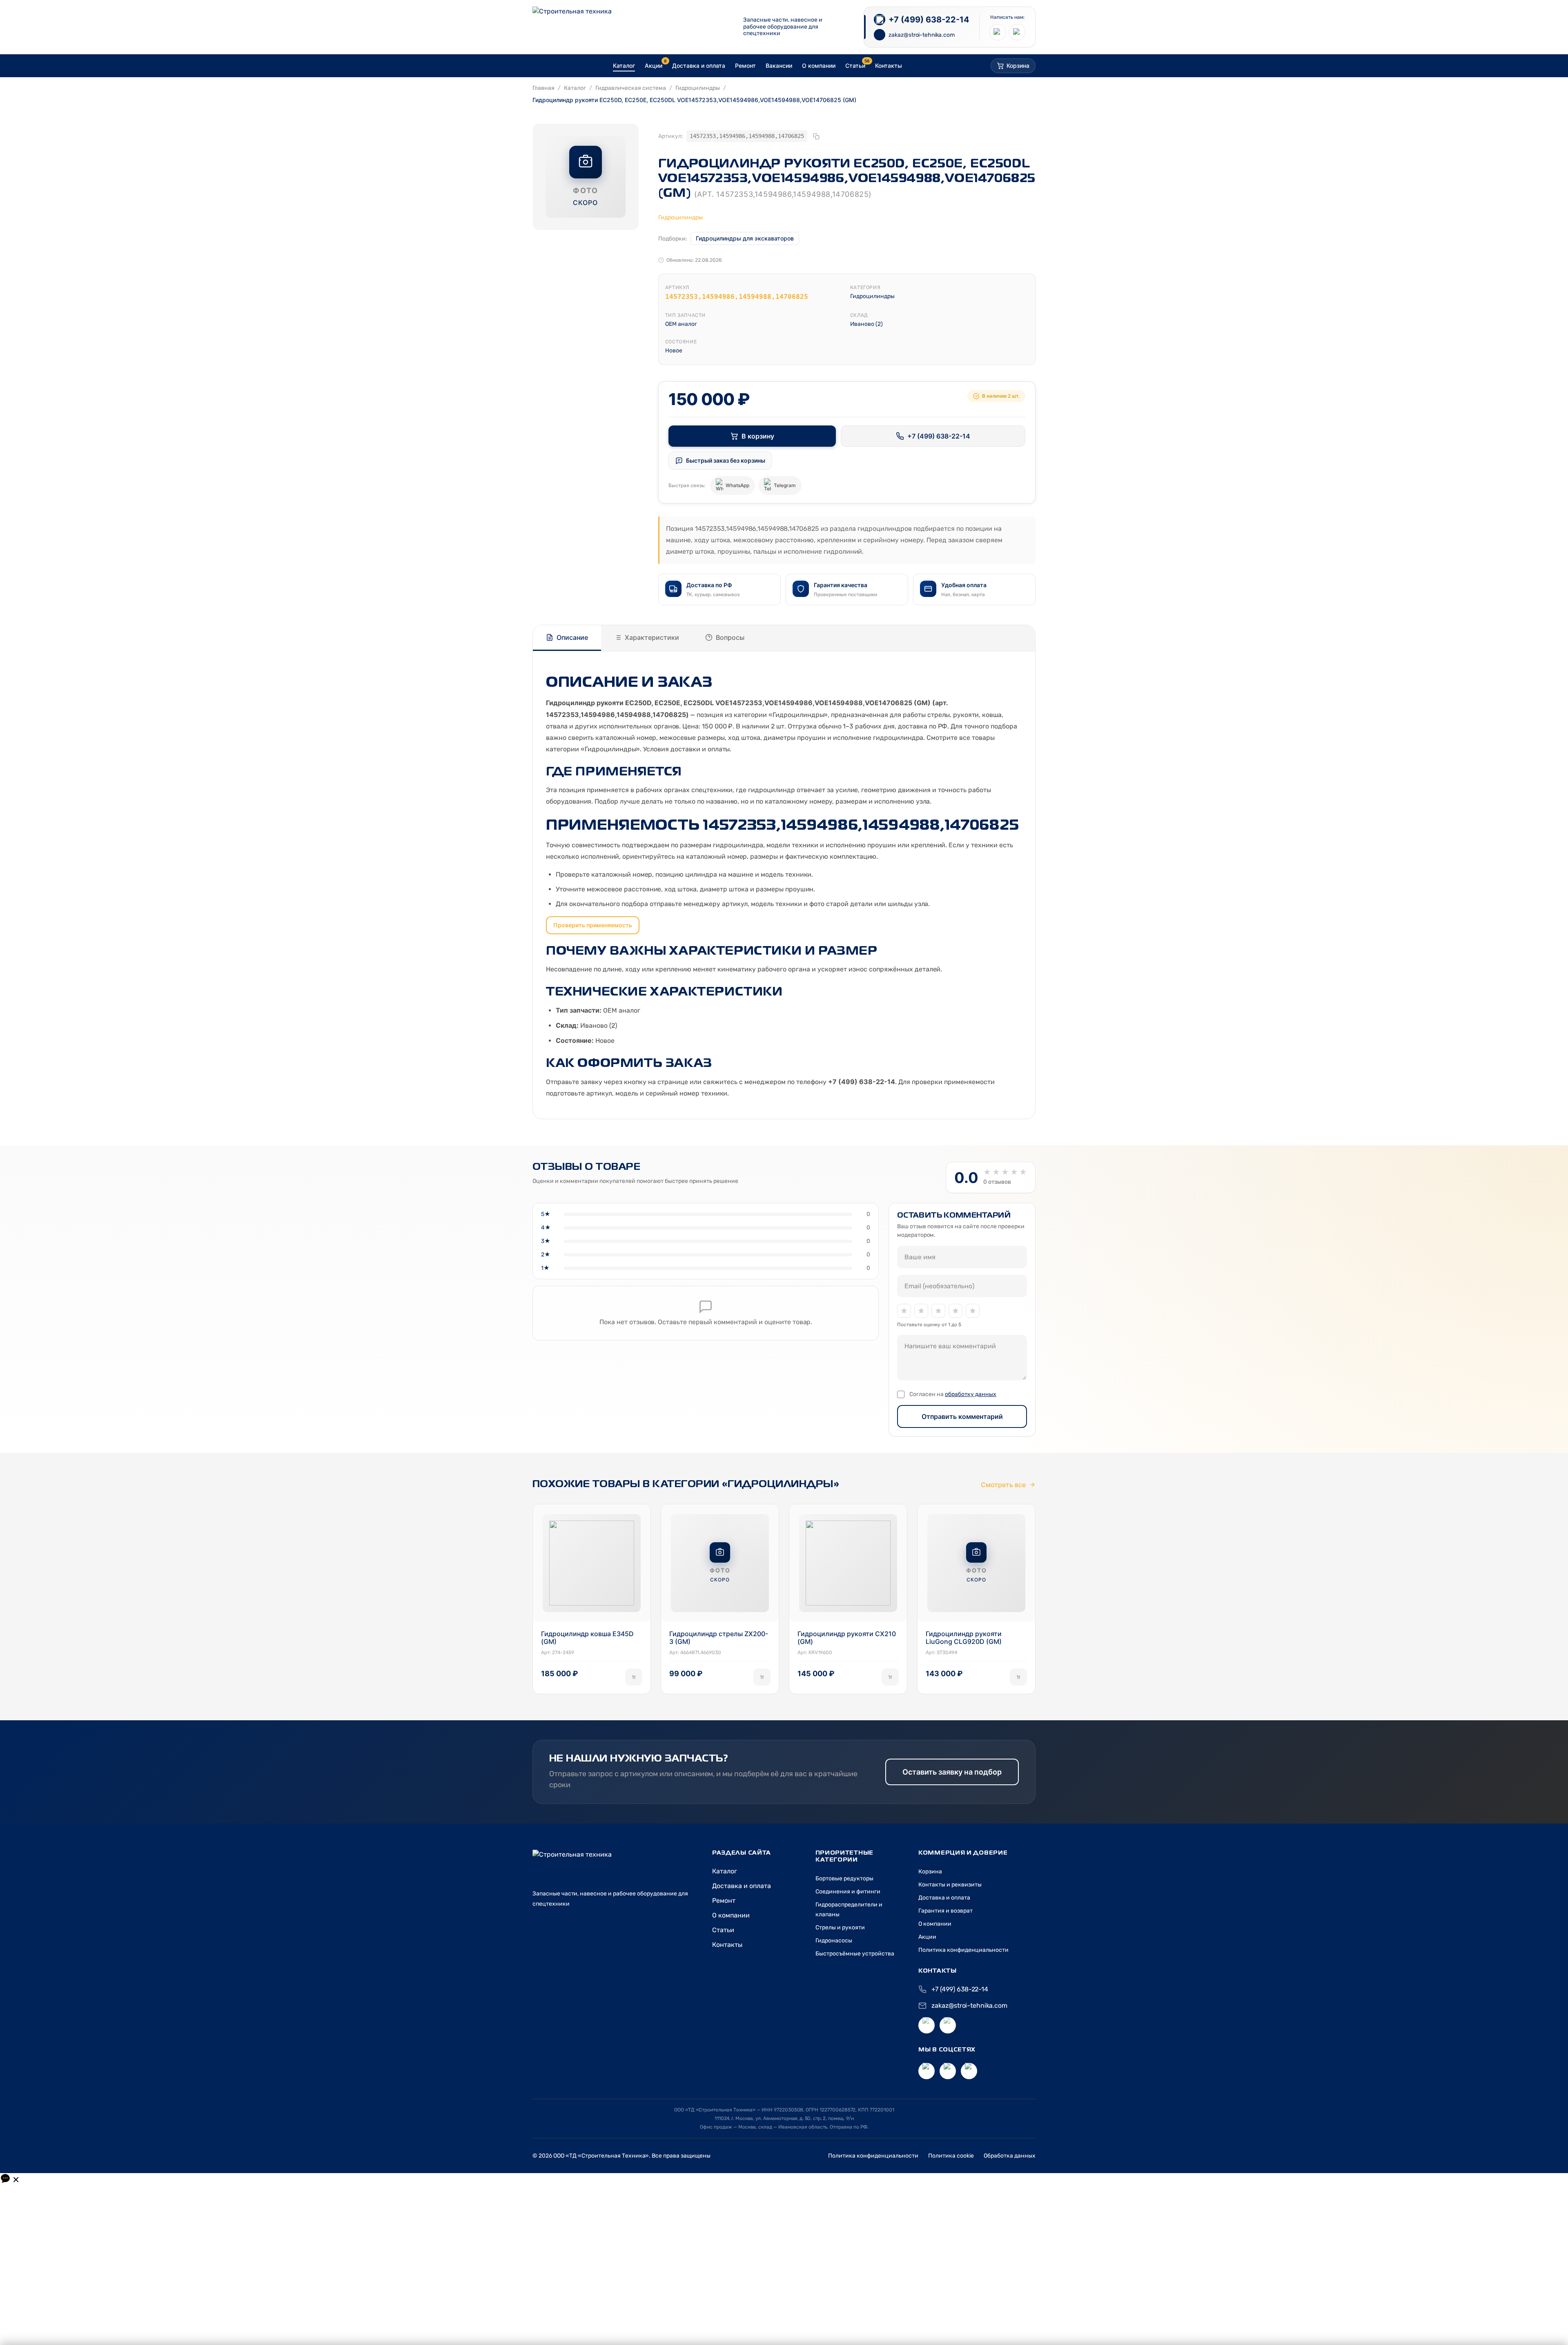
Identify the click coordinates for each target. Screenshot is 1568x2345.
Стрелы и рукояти (840, 1927)
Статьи (723, 1930)
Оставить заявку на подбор (952, 1772)
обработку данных (971, 1394)
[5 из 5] (973, 1311)
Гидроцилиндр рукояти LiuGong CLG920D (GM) (964, 1638)
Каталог (575, 88)
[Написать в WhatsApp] (1017, 32)
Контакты (727, 1945)
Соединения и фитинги (848, 1892)
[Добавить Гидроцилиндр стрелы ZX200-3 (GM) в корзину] (762, 1677)
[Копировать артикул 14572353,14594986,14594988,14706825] (816, 136)
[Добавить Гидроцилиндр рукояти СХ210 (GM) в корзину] (890, 1677)
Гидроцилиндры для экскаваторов (745, 238)
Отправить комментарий (962, 1416)
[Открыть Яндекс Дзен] (948, 2071)
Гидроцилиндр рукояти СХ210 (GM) (847, 1638)
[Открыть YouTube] (969, 2071)
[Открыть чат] (10, 2179)
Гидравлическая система (631, 88)
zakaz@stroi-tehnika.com (969, 2005)
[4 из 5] (955, 1311)
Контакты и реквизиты (950, 1885)
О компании (731, 1915)
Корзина (930, 1872)
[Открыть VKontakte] (927, 2071)
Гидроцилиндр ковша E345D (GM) (587, 1638)
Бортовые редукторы (844, 1878)
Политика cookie (951, 2156)
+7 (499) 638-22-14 (939, 436)
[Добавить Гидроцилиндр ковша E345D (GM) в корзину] (634, 1677)
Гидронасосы (834, 1941)
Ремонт (724, 1901)
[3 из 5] (938, 1311)
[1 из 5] (904, 1311)
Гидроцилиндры (698, 88)
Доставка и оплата (742, 1886)
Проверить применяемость (593, 925)
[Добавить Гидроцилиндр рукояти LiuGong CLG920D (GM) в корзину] (1018, 1677)
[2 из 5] (921, 1311)
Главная (543, 88)
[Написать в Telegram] (998, 32)
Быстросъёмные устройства (855, 1954)
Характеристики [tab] (652, 637)
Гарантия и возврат (945, 1911)
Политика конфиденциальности (963, 1950)
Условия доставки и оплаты (686, 749)
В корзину (758, 436)
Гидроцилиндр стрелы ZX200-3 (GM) (719, 1638)
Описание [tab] (572, 637)
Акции (927, 1937)
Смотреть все (1003, 1485)
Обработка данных (1010, 2156)
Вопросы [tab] (730, 637)
